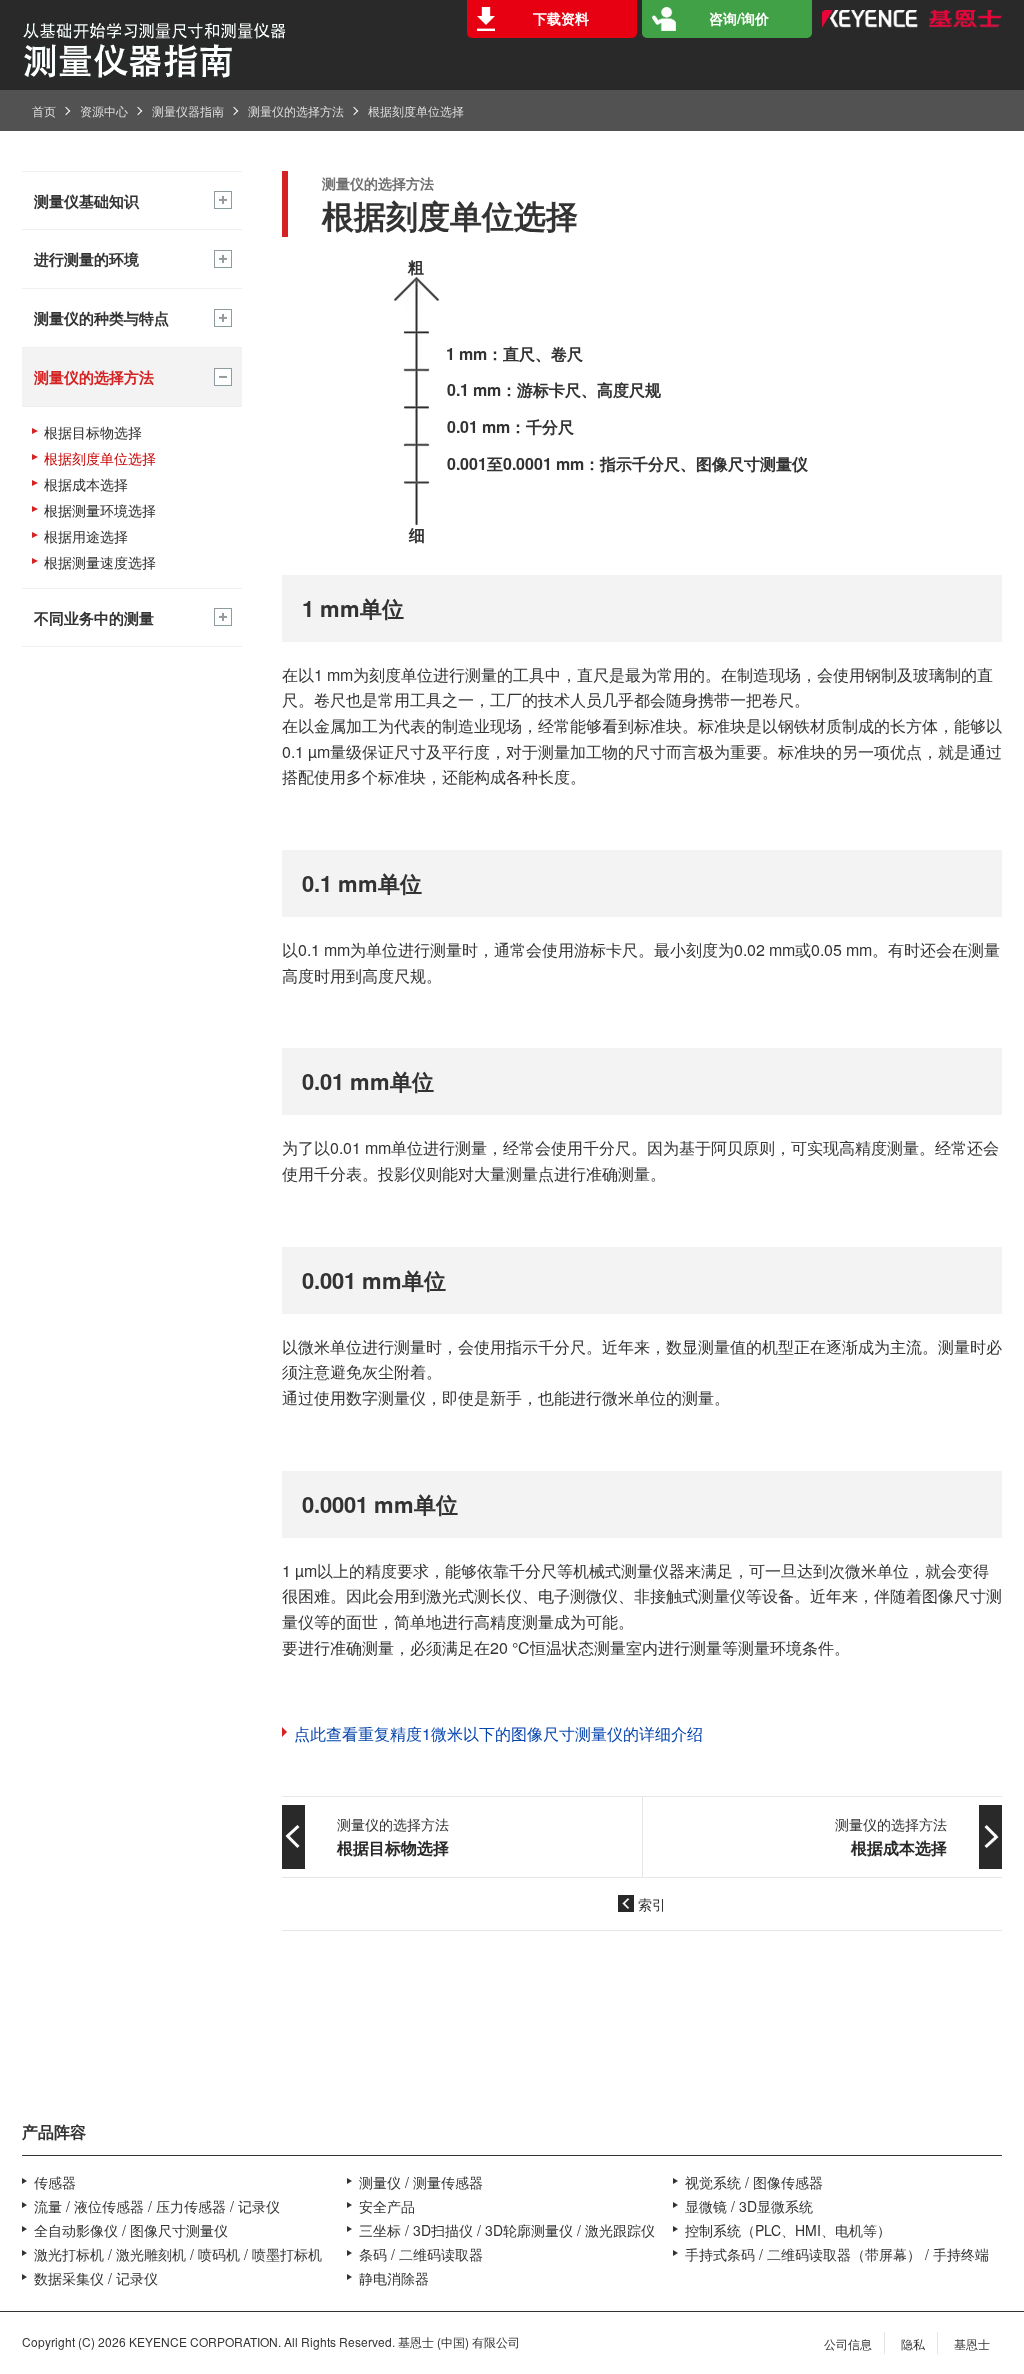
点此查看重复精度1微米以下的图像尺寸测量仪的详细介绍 (498, 1734)
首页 (44, 110)
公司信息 (848, 2343)
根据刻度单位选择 (100, 458)
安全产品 (387, 2206)
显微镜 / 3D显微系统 (749, 2206)
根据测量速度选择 (100, 562)
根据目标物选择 (93, 432)
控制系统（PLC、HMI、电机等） (788, 2230)
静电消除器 (394, 2278)
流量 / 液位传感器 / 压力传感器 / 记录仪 (157, 2206)
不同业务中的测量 (94, 618)
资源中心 (104, 110)
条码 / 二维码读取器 (421, 2254)
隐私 (913, 2343)
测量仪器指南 (188, 110)
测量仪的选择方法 (296, 110)
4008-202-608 (95, 2064)
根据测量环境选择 (100, 510)
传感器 (55, 2182)
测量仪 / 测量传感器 (421, 2182)
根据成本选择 (86, 484)
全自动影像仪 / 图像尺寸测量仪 (131, 2230)
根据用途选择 (86, 536)
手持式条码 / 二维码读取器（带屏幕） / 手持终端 (837, 2254)
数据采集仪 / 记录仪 (96, 2278)
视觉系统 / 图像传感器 (754, 2182)
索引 (652, 1904)
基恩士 (972, 2343)
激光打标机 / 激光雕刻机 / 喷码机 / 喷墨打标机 (178, 2254)
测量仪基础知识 (86, 201)
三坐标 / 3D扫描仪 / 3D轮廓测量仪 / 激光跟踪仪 (507, 2230)
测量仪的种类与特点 (101, 318)
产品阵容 (54, 2131)
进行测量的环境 (86, 259)
